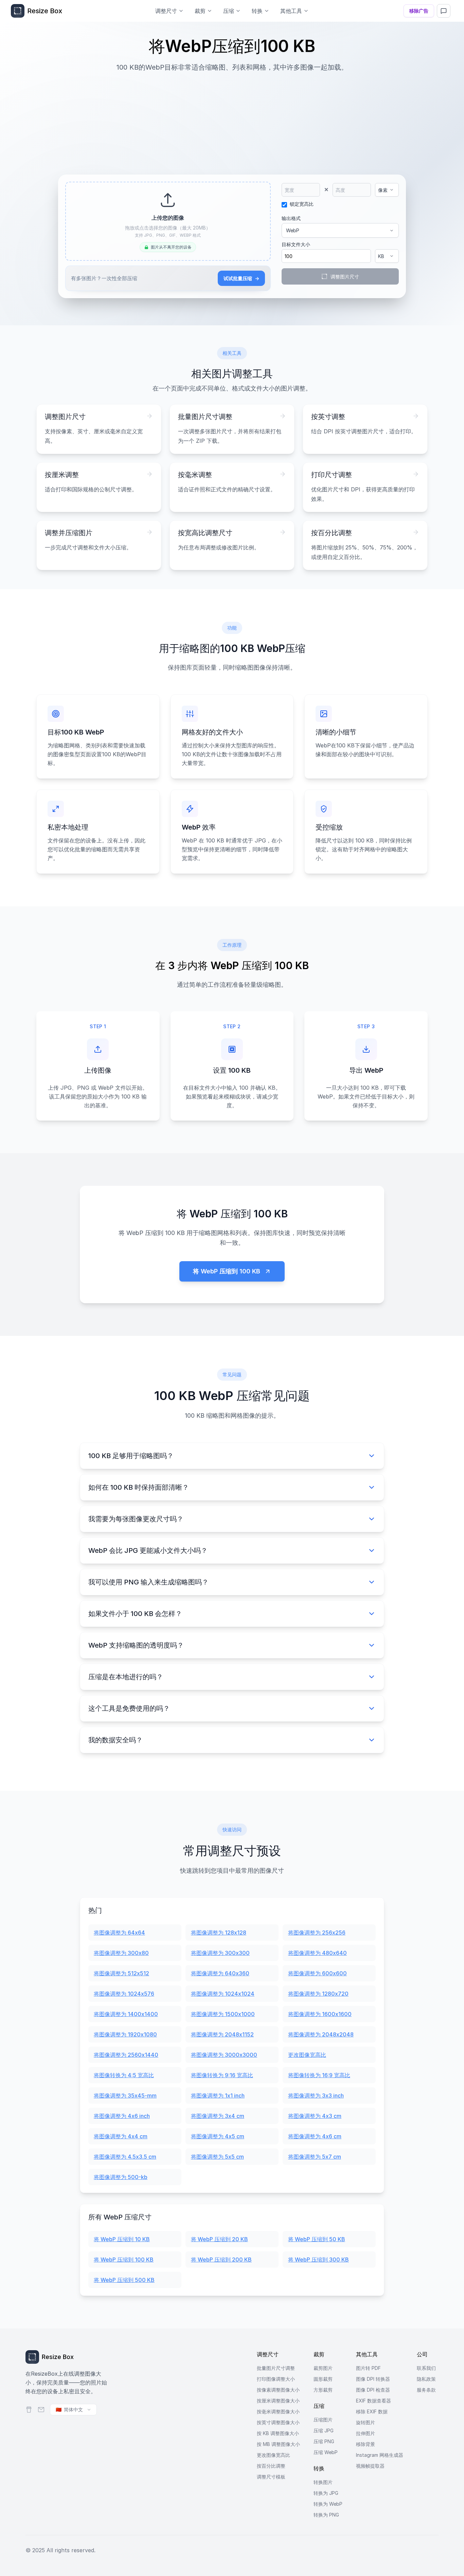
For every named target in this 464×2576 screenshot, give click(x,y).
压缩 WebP (326, 2452)
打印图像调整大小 (276, 2379)
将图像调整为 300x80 (121, 1953)
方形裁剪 (323, 2390)
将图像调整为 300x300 (220, 1953)
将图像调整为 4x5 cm (218, 2136)
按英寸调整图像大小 (278, 2422)
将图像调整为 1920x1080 (125, 2034)
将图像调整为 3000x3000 (224, 2055)
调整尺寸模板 (271, 2477)
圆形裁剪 (323, 2379)
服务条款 (426, 2390)
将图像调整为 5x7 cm (315, 2157)
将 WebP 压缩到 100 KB (124, 2260)
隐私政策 (426, 2379)
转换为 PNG (326, 2515)
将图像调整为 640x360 (220, 1973)
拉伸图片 (365, 2433)
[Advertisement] (232, 120)
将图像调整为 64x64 (119, 1933)
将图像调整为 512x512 (121, 1973)
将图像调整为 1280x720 (318, 1994)
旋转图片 (365, 2422)
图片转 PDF (368, 2368)
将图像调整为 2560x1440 (126, 2055)
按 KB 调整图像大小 (278, 2433)
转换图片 (323, 2482)
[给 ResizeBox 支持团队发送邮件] (41, 2410)
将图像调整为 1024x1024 (223, 1994)
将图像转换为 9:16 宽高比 (222, 2075)
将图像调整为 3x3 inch (316, 2096)
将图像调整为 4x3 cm (315, 2116)
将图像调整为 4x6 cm (315, 2136)
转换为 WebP (328, 2504)
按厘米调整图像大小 (278, 2401)
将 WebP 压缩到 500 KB (124, 2280)
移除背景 (365, 2444)
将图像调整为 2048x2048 (321, 2034)
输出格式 (291, 218)
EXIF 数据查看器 (373, 2401)
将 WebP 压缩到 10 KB (122, 2239)
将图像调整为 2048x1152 (222, 2034)
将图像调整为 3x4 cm (218, 2116)
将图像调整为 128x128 (219, 1933)
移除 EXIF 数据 (372, 2411)
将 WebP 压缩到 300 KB (318, 2260)
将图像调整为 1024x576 (124, 1994)
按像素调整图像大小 (278, 2390)
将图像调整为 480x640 (317, 1953)
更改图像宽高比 (307, 2055)
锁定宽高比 (302, 204)
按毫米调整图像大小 (278, 2411)
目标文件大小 (296, 244)
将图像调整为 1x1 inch (218, 2096)
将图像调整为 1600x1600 (320, 2014)
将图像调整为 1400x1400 (126, 2014)
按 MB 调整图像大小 (278, 2444)
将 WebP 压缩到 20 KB (219, 2239)
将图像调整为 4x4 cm (121, 2136)
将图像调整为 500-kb (121, 2177)
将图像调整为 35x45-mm (125, 2096)
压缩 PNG (324, 2441)
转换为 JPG (326, 2493)
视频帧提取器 (370, 2466)
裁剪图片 (323, 2368)
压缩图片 (323, 2420)
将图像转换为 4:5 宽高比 (124, 2075)
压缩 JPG (324, 2430)
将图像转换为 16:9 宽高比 (319, 2075)
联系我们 (426, 2368)
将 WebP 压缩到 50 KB (317, 2239)
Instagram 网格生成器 (380, 2455)
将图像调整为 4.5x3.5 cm (125, 2157)
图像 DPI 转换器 (373, 2379)
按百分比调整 (271, 2466)
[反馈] (444, 11)
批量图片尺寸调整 (276, 2368)
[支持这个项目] (29, 2410)
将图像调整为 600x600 (317, 1973)
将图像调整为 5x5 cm (217, 2157)
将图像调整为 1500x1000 (223, 2014)
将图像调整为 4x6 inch (122, 2116)
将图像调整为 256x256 (317, 1933)
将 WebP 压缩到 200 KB (221, 2260)
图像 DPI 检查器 (373, 2390)
